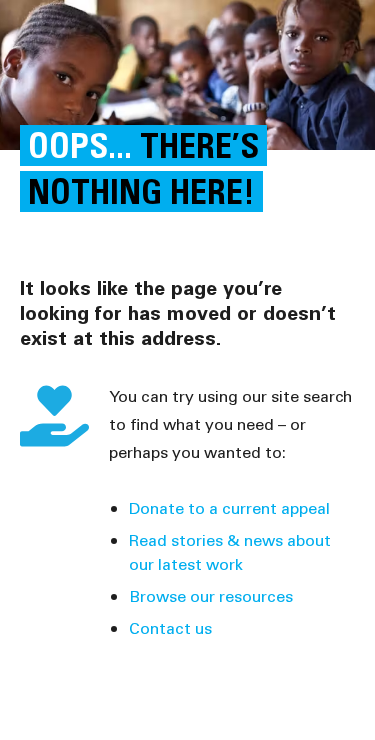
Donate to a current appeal (229, 507)
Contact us (170, 627)
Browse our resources (211, 595)
